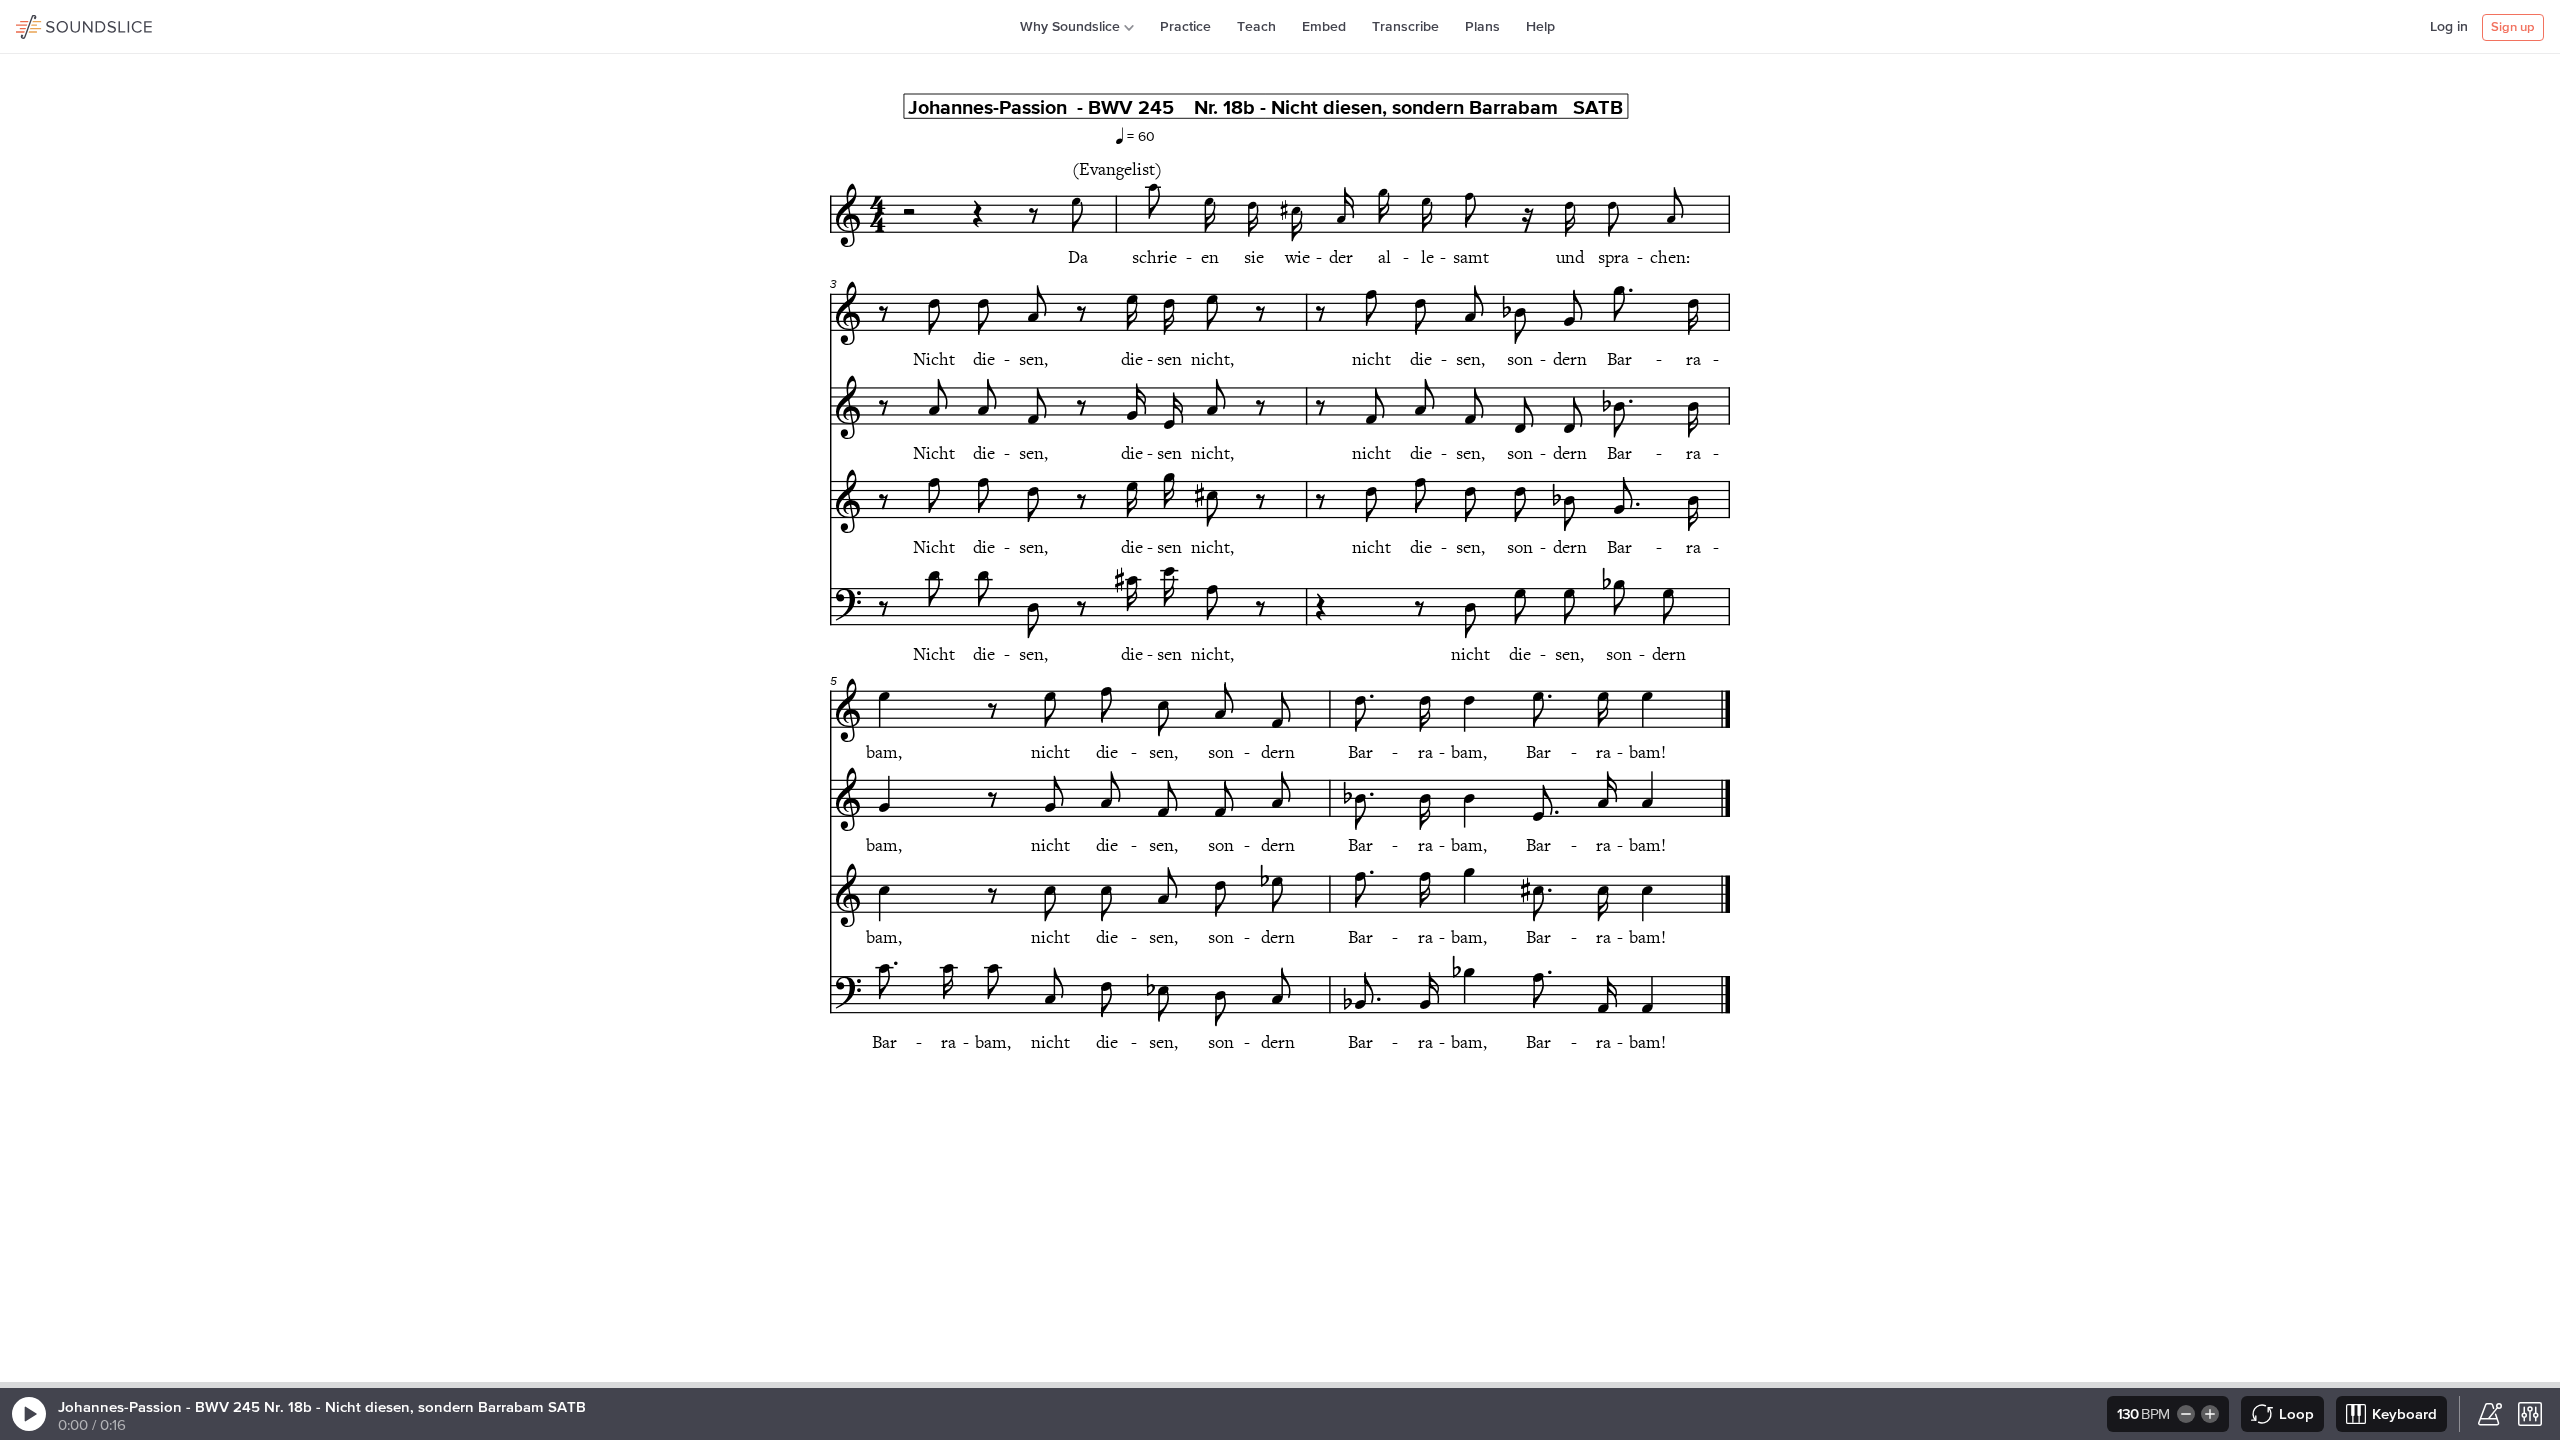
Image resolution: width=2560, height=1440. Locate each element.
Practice (1185, 27)
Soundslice (54, 24)
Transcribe (1405, 27)
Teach (1256, 27)
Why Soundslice (1070, 27)
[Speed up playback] (2211, 1414)
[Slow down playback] (2184, 1414)
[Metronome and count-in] (2490, 1414)
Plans (1482, 27)
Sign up (2513, 27)
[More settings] (2530, 1414)
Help (1540, 27)
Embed (1324, 27)
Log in (2449, 27)
